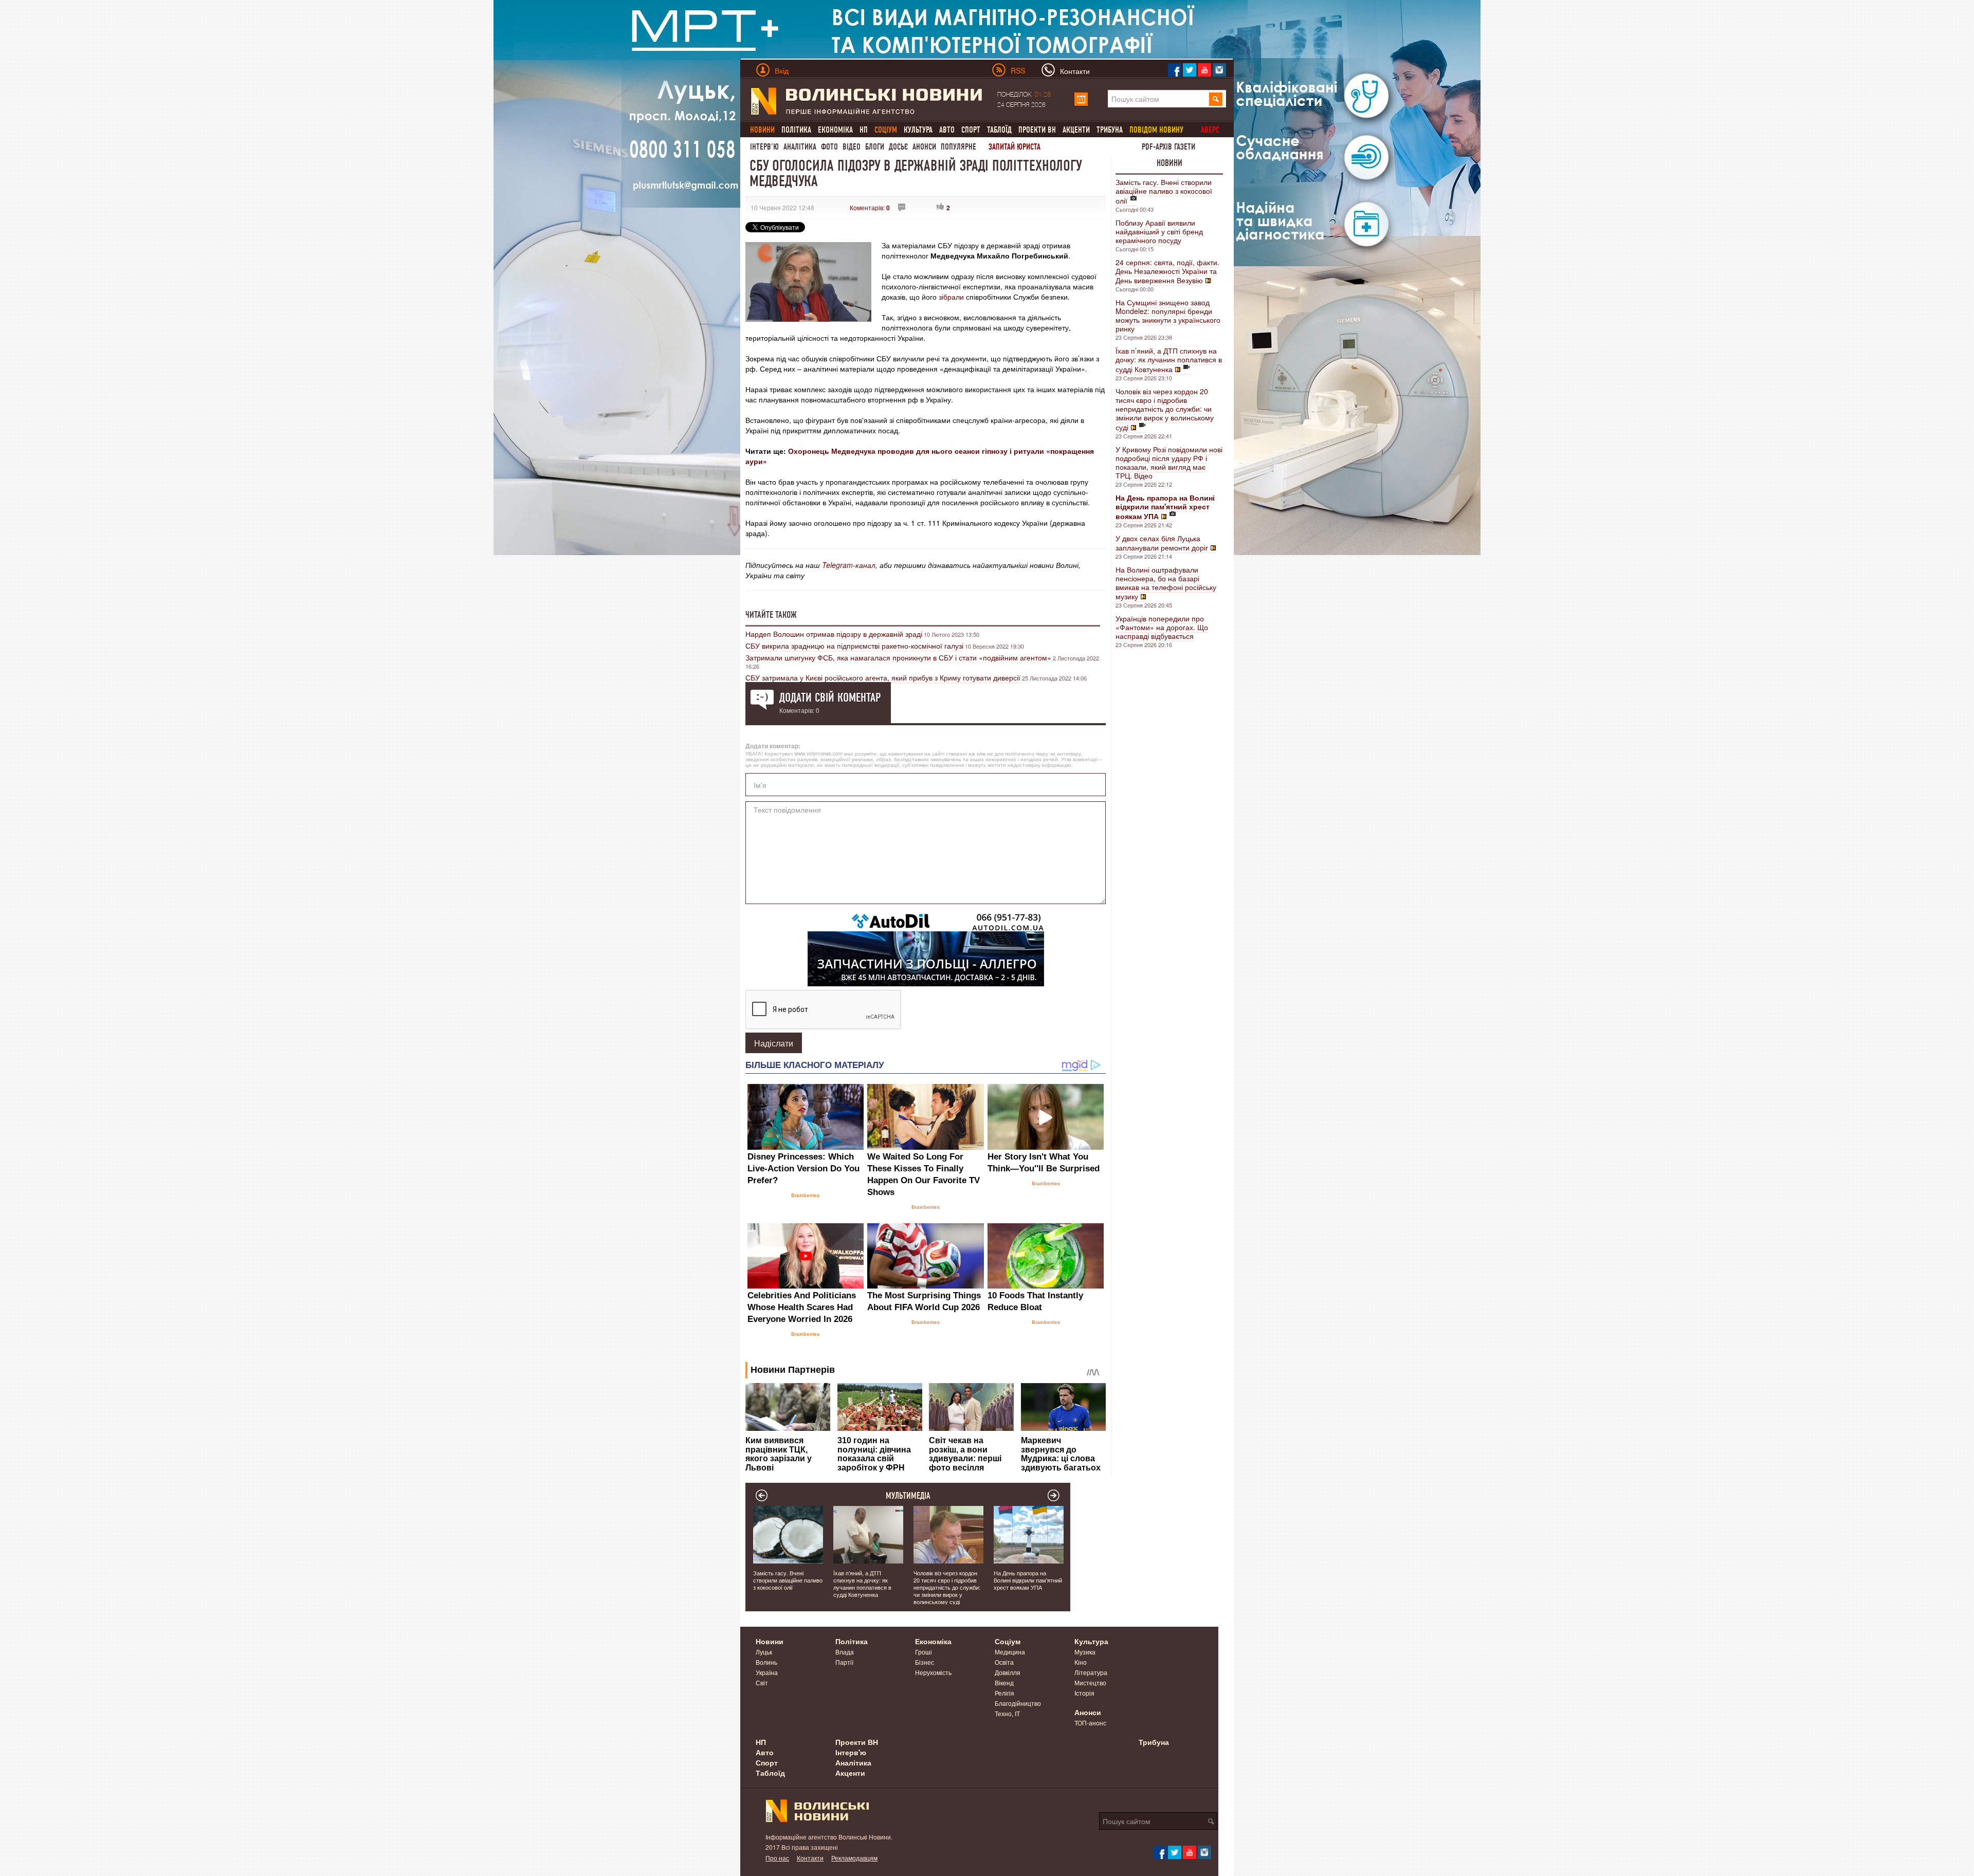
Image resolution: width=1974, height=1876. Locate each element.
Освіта (1004, 1662)
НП (864, 130)
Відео (852, 147)
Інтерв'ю (764, 147)
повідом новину (1156, 130)
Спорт (971, 130)
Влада (845, 1652)
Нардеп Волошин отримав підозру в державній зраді (834, 634)
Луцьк (764, 1652)
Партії (844, 1662)
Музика (1085, 1652)
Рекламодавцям (854, 1858)
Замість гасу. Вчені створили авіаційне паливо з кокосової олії (1164, 191)
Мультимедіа (908, 1496)
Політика (796, 130)
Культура (918, 130)
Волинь (766, 1662)
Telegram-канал (849, 565)
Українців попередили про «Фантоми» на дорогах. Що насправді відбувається (1162, 627)
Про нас (777, 1858)
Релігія (1004, 1693)
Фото (829, 147)
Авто (947, 130)
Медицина (1010, 1652)
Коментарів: (870, 207)
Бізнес (925, 1662)
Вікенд (1004, 1682)
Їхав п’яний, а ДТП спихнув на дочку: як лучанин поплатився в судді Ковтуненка (1169, 360)
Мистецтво (1090, 1682)
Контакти (810, 1858)
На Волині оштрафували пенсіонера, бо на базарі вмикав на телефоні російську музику (1166, 583)
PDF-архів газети (1168, 147)
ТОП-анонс (1090, 1723)
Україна (767, 1672)
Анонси (924, 147)
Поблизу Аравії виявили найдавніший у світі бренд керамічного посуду (1159, 231)
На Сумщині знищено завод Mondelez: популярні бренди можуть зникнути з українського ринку (1168, 315)
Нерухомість (933, 1672)
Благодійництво (1018, 1703)
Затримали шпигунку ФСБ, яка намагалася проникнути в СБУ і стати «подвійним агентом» (898, 657)
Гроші (924, 1652)
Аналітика (800, 147)
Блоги (875, 147)
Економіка (835, 130)
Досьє (898, 147)
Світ (762, 1682)
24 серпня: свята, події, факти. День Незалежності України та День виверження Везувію (1167, 271)
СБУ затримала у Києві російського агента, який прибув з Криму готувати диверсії (883, 677)
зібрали (951, 297)
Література (1091, 1672)
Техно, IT (1007, 1713)
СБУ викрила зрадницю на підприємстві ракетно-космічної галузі (854, 646)
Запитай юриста (1015, 147)
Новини (1169, 163)
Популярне (958, 147)
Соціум (1008, 1641)
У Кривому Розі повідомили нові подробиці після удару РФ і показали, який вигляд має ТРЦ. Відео (1169, 462)
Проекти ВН (1037, 130)
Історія (1084, 1693)
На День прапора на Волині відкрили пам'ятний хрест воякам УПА (1028, 1580)
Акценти (1076, 130)
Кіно (1081, 1662)
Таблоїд (999, 130)
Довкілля (1008, 1672)
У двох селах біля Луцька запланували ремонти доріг (1162, 543)
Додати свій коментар (830, 697)
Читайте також (771, 615)
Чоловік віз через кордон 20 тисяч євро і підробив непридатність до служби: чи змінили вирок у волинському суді (1165, 409)
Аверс (1210, 130)
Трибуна (1110, 130)
